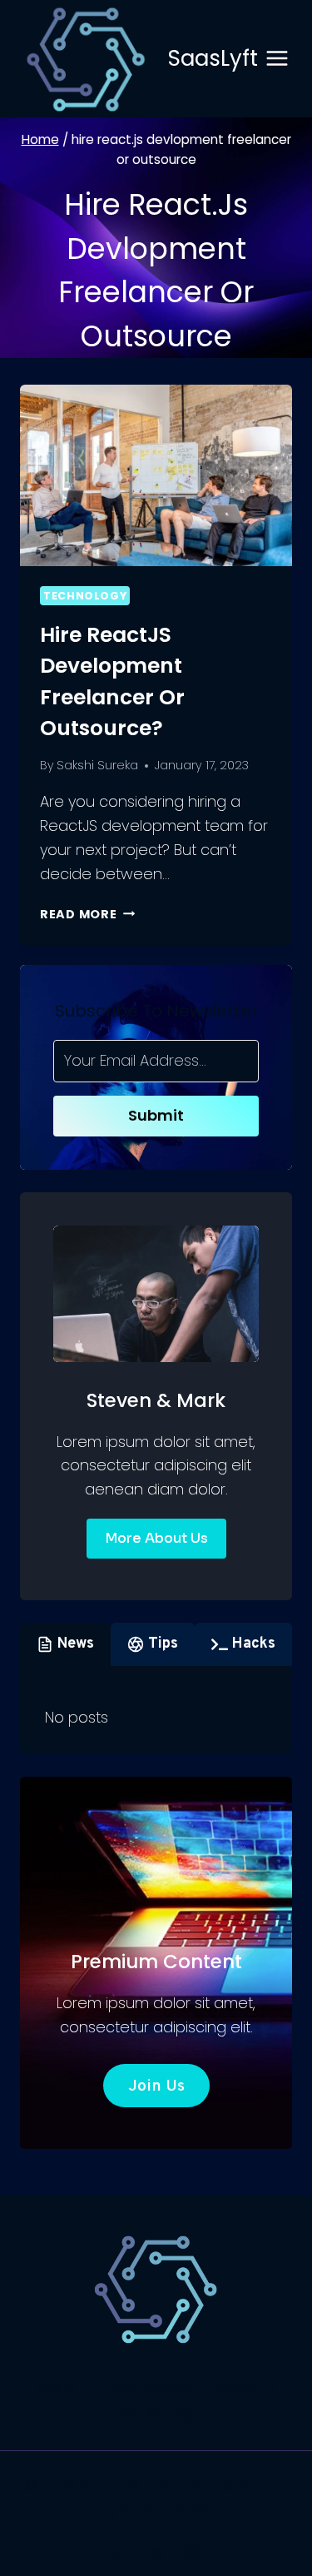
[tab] (65, 1644)
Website (246, 2387)
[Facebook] (120, 2553)
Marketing (156, 2412)
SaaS (55, 2387)
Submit (156, 1115)
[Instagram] (192, 2553)
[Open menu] (277, 59)
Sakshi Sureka (97, 765)
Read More (87, 914)
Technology (85, 596)
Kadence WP (167, 2510)
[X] (156, 2553)
